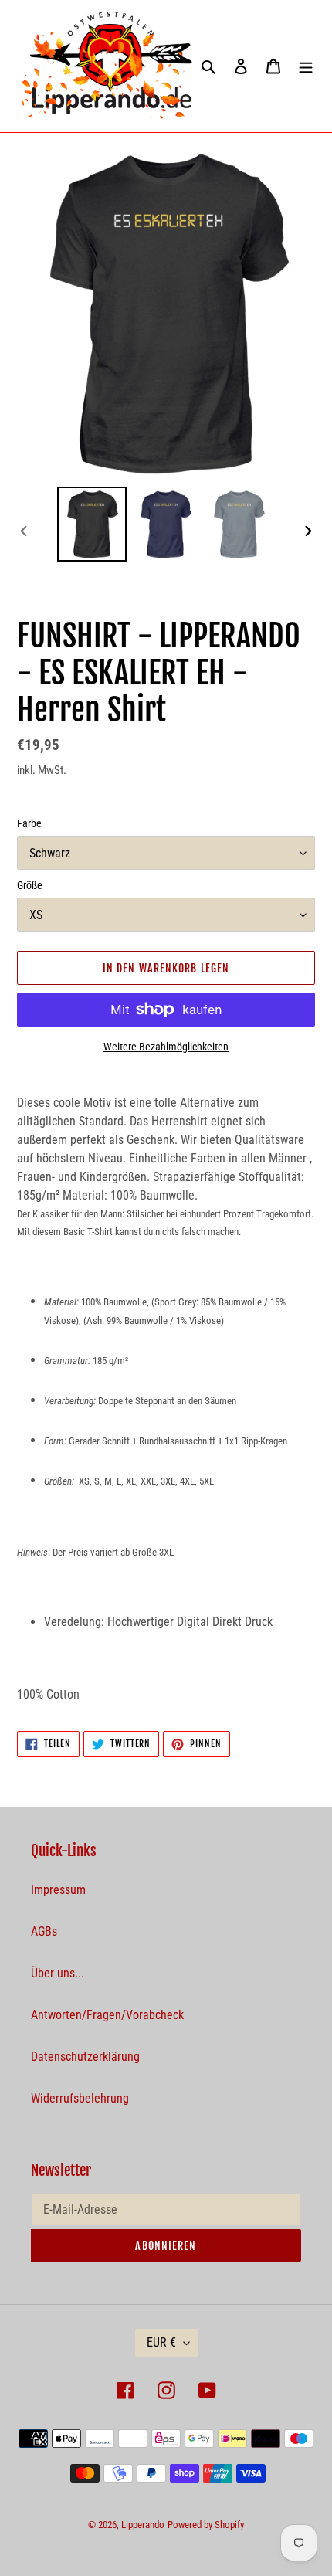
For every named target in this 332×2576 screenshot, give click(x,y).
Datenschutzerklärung (85, 2057)
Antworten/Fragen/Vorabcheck (107, 2015)
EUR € (161, 2342)
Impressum (58, 1890)
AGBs (44, 1931)
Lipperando (143, 2525)
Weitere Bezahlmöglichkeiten (166, 1047)
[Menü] (306, 66)
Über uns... (58, 1973)
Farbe (29, 823)
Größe (30, 885)
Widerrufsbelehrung (80, 2098)
